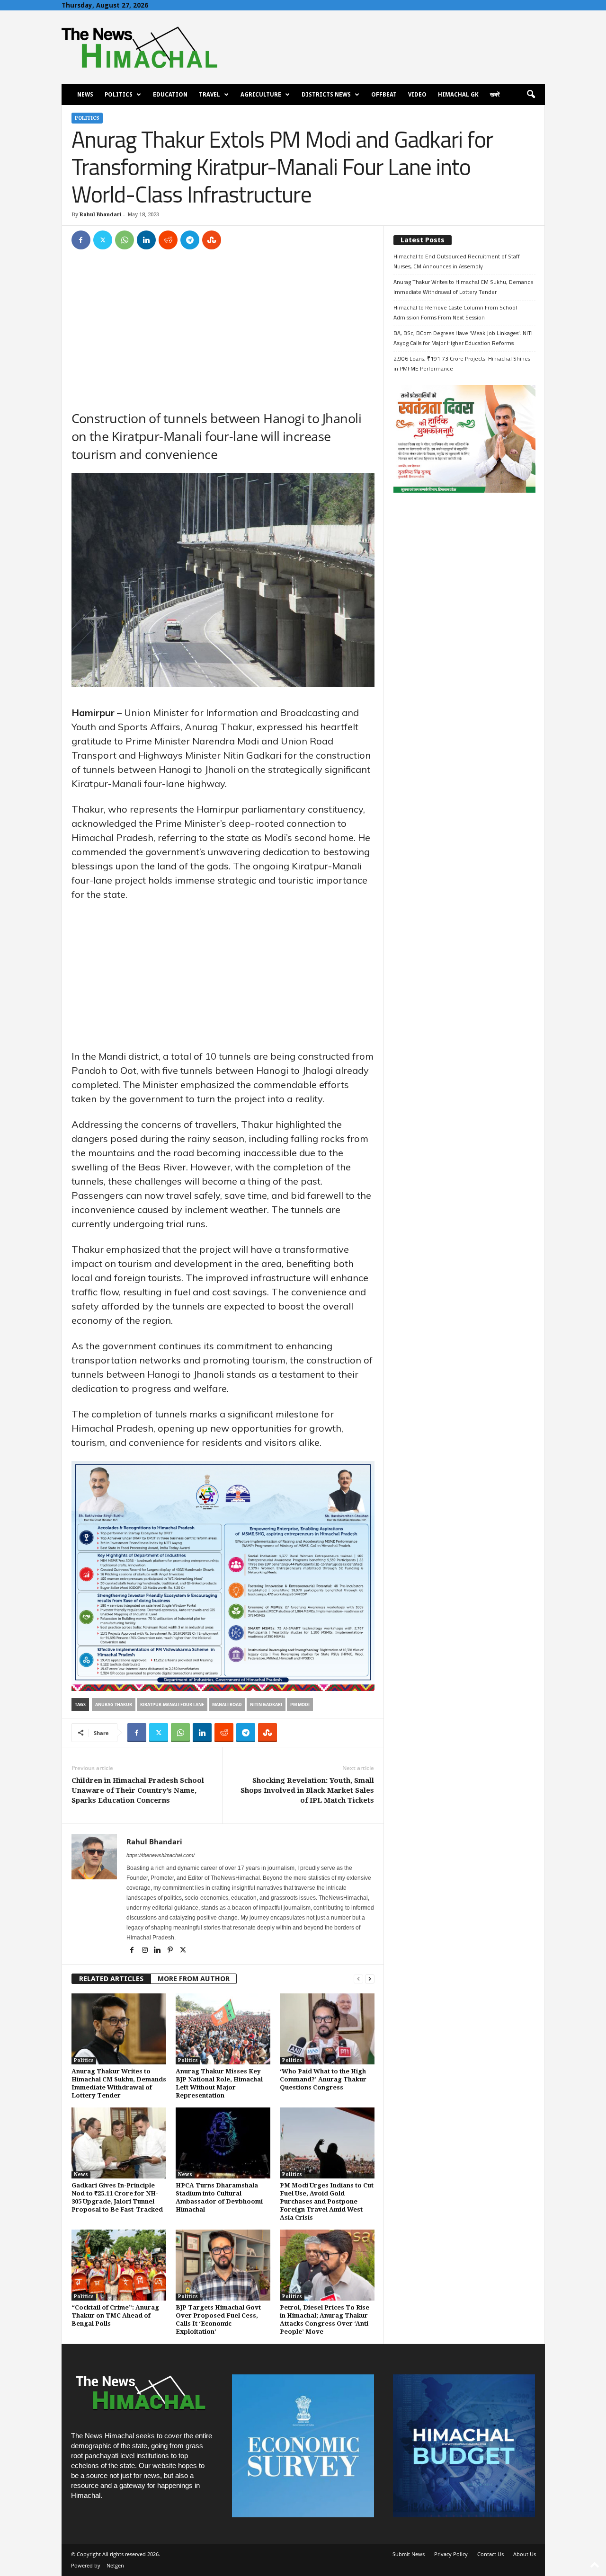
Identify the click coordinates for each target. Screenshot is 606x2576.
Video (417, 95)
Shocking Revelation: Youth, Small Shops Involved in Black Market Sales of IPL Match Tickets (307, 1790)
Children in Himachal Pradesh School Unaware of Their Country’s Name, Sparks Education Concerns (138, 1790)
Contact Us (490, 2554)
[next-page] (370, 1979)
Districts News (326, 95)
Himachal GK (458, 95)
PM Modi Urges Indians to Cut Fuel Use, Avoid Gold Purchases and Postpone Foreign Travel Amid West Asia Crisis (327, 2201)
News (85, 95)
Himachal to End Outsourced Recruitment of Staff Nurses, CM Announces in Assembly (457, 261)
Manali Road (227, 1704)
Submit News (409, 2554)
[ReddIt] (168, 240)
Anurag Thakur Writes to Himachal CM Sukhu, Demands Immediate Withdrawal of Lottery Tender (463, 287)
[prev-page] (358, 1979)
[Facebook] (81, 240)
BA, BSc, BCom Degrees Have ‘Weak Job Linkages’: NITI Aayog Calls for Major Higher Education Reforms (463, 338)
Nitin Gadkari (266, 1704)
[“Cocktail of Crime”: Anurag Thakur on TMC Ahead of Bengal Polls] (119, 2265)
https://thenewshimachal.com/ (160, 1855)
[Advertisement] (223, 329)
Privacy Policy (451, 2554)
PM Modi (300, 1704)
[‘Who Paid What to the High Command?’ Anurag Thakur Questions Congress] (327, 2029)
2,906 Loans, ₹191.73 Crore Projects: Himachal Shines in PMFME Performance (462, 363)
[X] (103, 240)
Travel (209, 95)
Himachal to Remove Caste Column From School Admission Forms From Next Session (455, 312)
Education (170, 95)
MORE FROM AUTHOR (194, 1979)
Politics (119, 95)
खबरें (495, 95)
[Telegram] (190, 240)
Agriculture (261, 95)
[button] (531, 95)
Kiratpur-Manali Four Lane (172, 1704)
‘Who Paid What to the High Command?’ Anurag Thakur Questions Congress (323, 2079)
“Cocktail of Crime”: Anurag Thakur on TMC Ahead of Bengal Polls (115, 2315)
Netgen (115, 2565)
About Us (525, 2554)
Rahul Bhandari (101, 215)
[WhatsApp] (125, 240)
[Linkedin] (146, 240)
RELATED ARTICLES (111, 1979)
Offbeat (384, 95)
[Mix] (212, 240)
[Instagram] (146, 1951)
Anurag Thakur (114, 1704)
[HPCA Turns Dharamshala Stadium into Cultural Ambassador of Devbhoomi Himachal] (223, 2143)
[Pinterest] (171, 1951)
